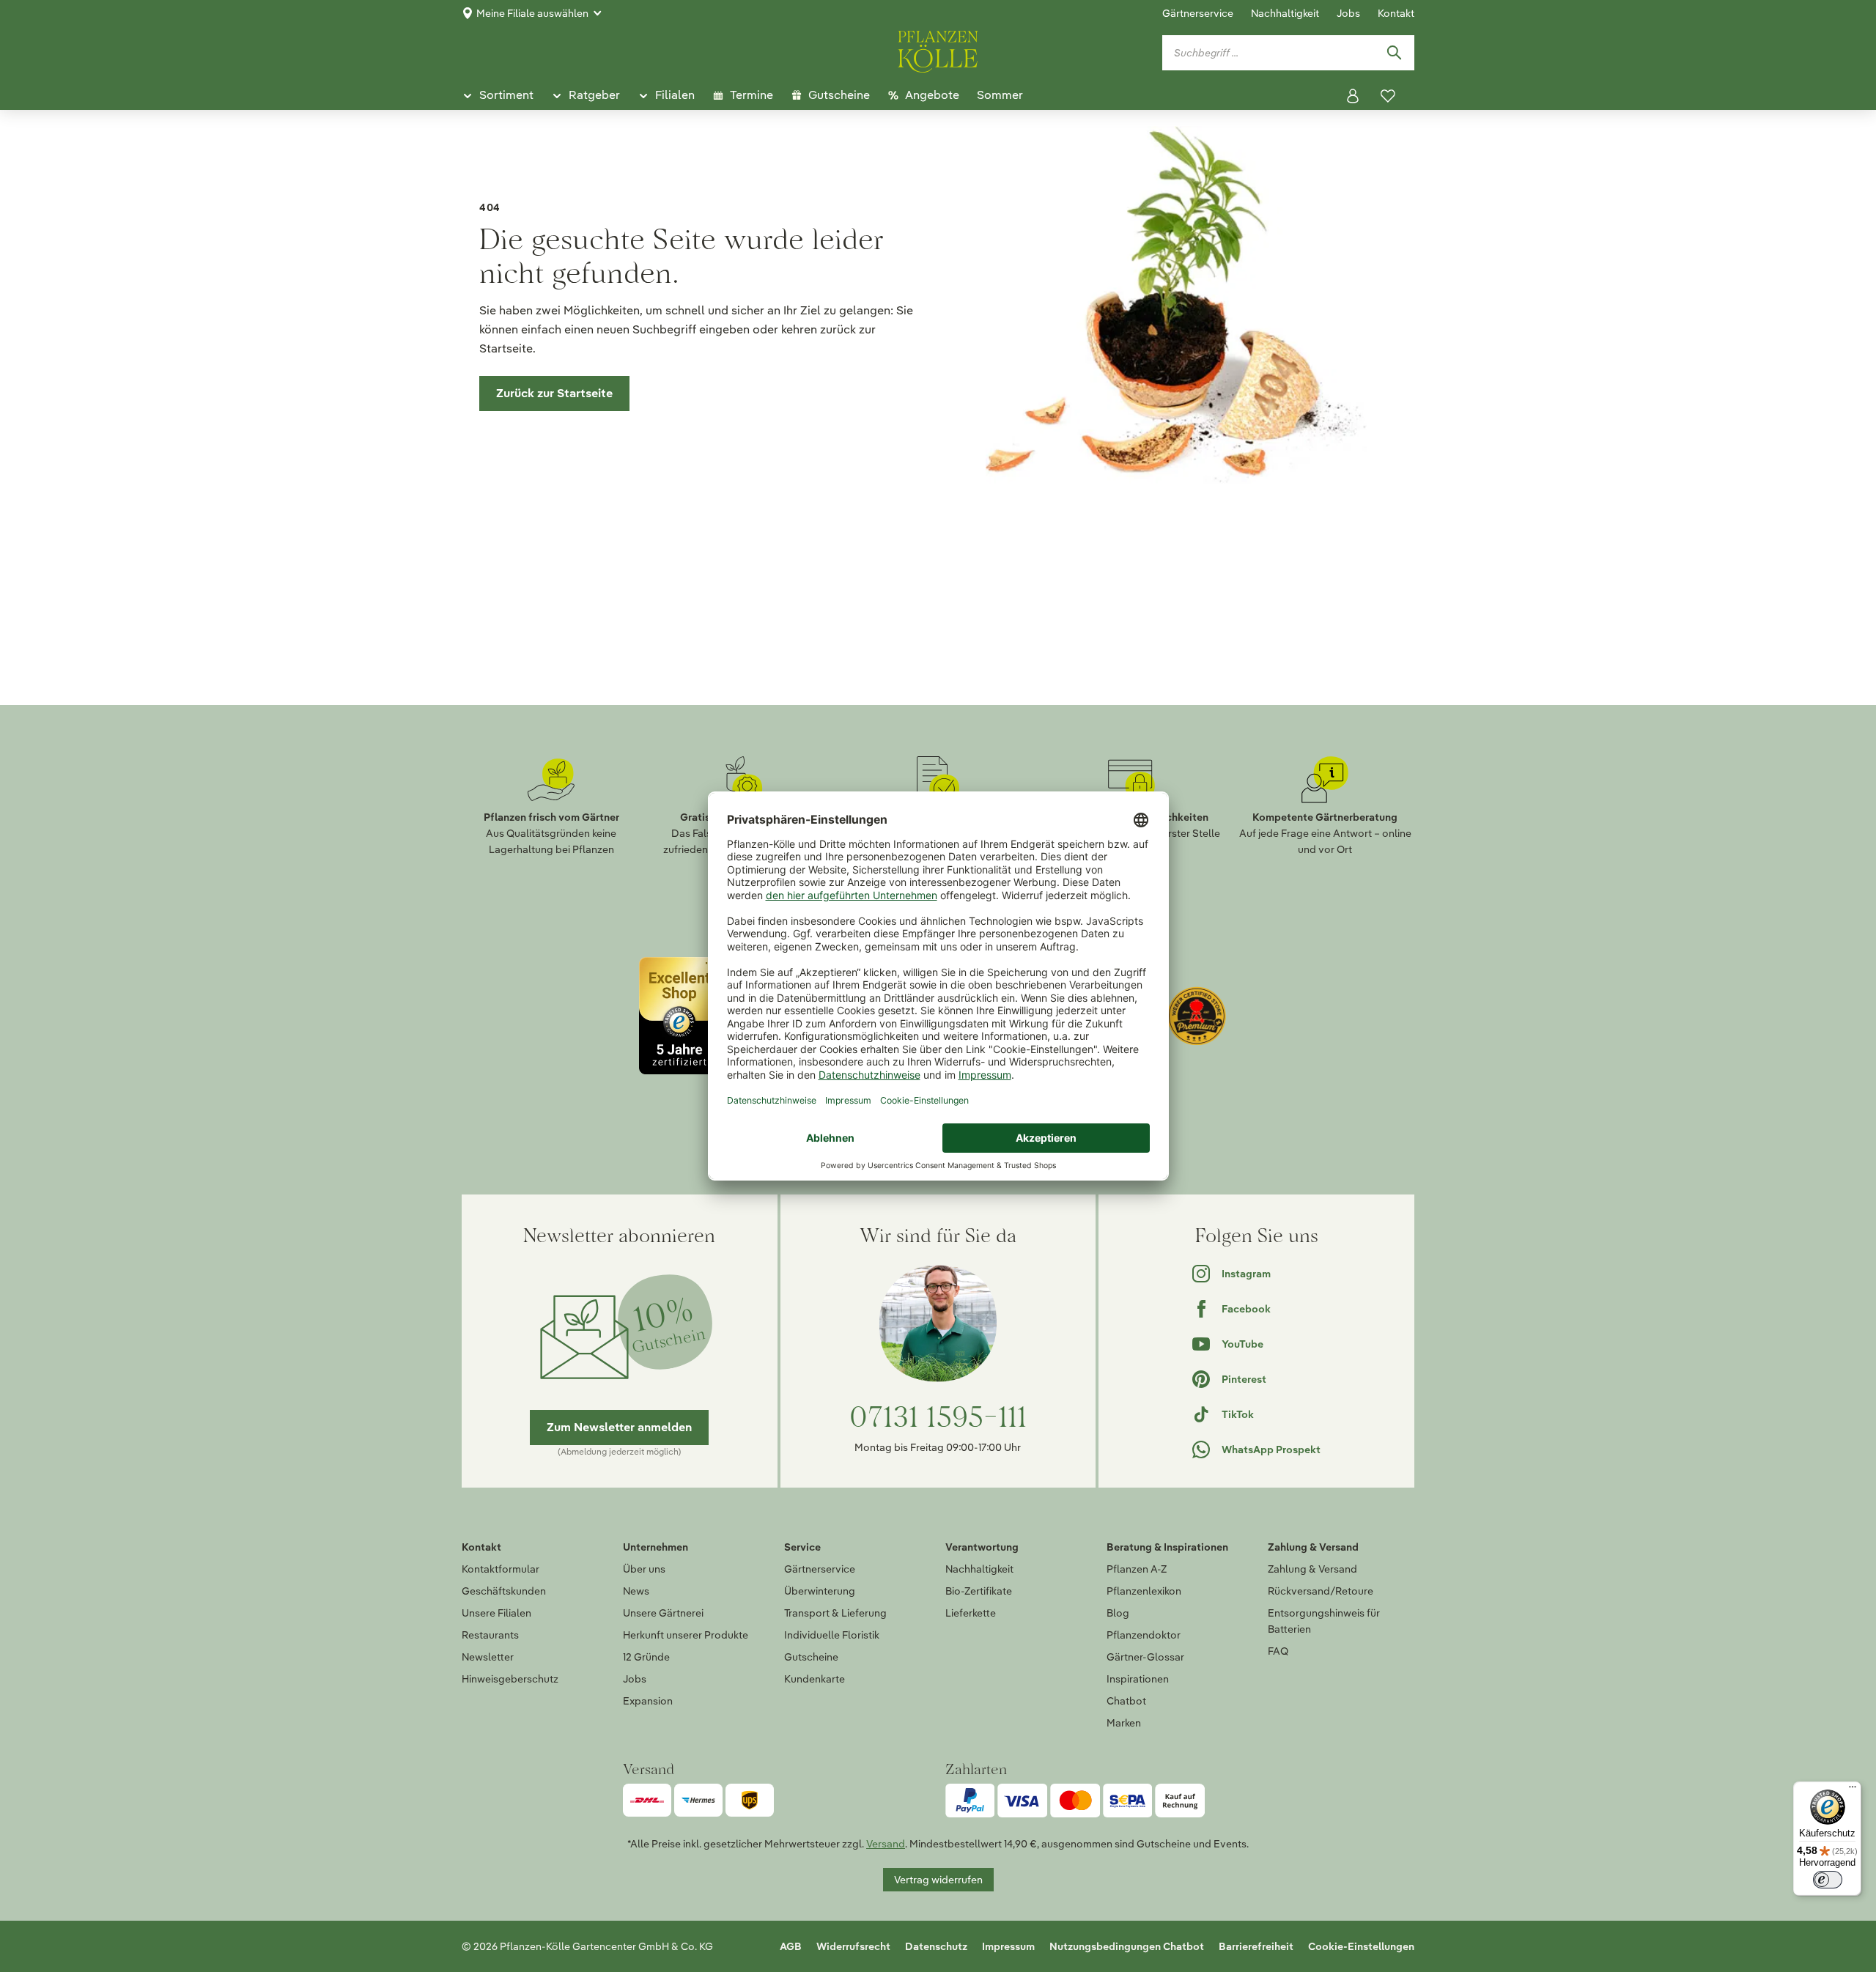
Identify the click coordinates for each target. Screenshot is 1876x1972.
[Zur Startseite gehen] (938, 49)
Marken (1124, 1723)
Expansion (648, 1701)
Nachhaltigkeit (1285, 13)
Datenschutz (936, 1946)
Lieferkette (971, 1613)
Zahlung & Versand (1312, 1569)
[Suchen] (1394, 53)
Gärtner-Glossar (1145, 1657)
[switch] (1828, 1880)
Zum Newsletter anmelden (619, 1427)
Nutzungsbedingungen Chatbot (1127, 1946)
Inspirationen (1138, 1679)
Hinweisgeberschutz (510, 1679)
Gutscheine (811, 1657)
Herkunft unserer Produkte (686, 1635)
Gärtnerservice (1198, 13)
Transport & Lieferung (835, 1613)
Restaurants (490, 1635)
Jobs (1348, 13)
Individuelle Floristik (832, 1635)
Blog (1118, 1613)
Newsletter (488, 1657)
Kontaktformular (501, 1569)
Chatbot (1126, 1701)
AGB (791, 1946)
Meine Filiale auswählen (532, 13)
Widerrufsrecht (853, 1946)
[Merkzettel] (1388, 96)
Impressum (1008, 1946)
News (636, 1591)
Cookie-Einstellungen (1361, 1946)
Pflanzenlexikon (1144, 1591)
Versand (886, 1844)
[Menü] (1853, 1790)
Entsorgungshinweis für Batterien (1324, 1621)
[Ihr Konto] (1353, 96)
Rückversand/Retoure (1321, 1591)
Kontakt (1396, 13)
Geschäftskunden (504, 1591)
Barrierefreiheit (1256, 1946)
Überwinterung (820, 1591)
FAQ (1278, 1651)
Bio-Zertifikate (979, 1591)
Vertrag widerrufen (938, 1880)
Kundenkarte (815, 1679)
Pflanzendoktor (1144, 1635)
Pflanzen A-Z (1137, 1569)
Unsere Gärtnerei (663, 1613)
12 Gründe (646, 1657)
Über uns (644, 1569)
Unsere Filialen (496, 1613)
